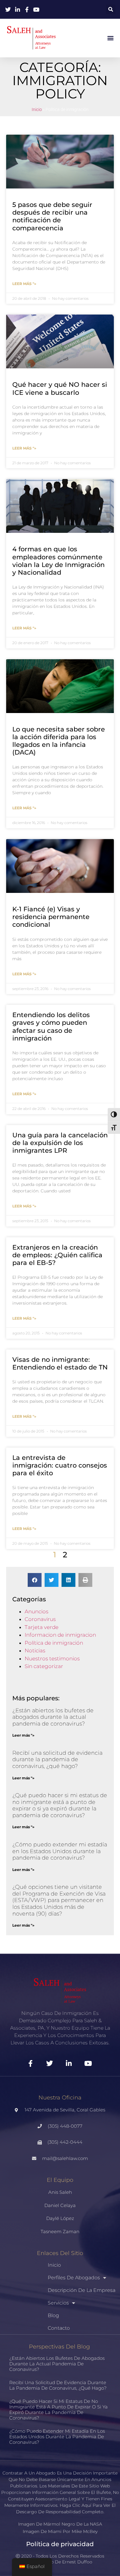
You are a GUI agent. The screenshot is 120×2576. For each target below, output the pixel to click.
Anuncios (36, 1611)
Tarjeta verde (42, 1627)
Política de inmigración (54, 1643)
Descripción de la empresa (82, 2290)
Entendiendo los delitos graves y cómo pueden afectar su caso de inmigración (51, 1026)
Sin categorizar (44, 1666)
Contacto (59, 2328)
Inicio (37, 110)
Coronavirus (40, 1619)
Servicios (58, 2303)
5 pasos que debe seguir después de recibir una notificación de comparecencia (52, 216)
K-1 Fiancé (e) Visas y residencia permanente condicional (51, 917)
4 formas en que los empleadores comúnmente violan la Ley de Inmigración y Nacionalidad (58, 561)
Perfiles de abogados (74, 2278)
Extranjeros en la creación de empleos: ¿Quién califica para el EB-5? (57, 1255)
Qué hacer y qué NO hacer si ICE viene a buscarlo (60, 388)
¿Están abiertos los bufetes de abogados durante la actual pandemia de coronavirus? (53, 1717)
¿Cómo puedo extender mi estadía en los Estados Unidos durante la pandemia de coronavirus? (60, 1851)
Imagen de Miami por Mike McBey (60, 2531)
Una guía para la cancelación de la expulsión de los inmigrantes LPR (60, 1143)
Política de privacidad (60, 2544)
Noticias (35, 1651)
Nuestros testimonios (52, 1659)
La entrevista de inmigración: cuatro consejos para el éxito (60, 1465)
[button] (111, 9)
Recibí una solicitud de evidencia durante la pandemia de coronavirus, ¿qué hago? (57, 1760)
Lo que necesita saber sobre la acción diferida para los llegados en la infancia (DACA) (59, 741)
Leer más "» (24, 284)
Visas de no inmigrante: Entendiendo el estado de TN (60, 1363)
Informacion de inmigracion (60, 1635)
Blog (53, 2315)
